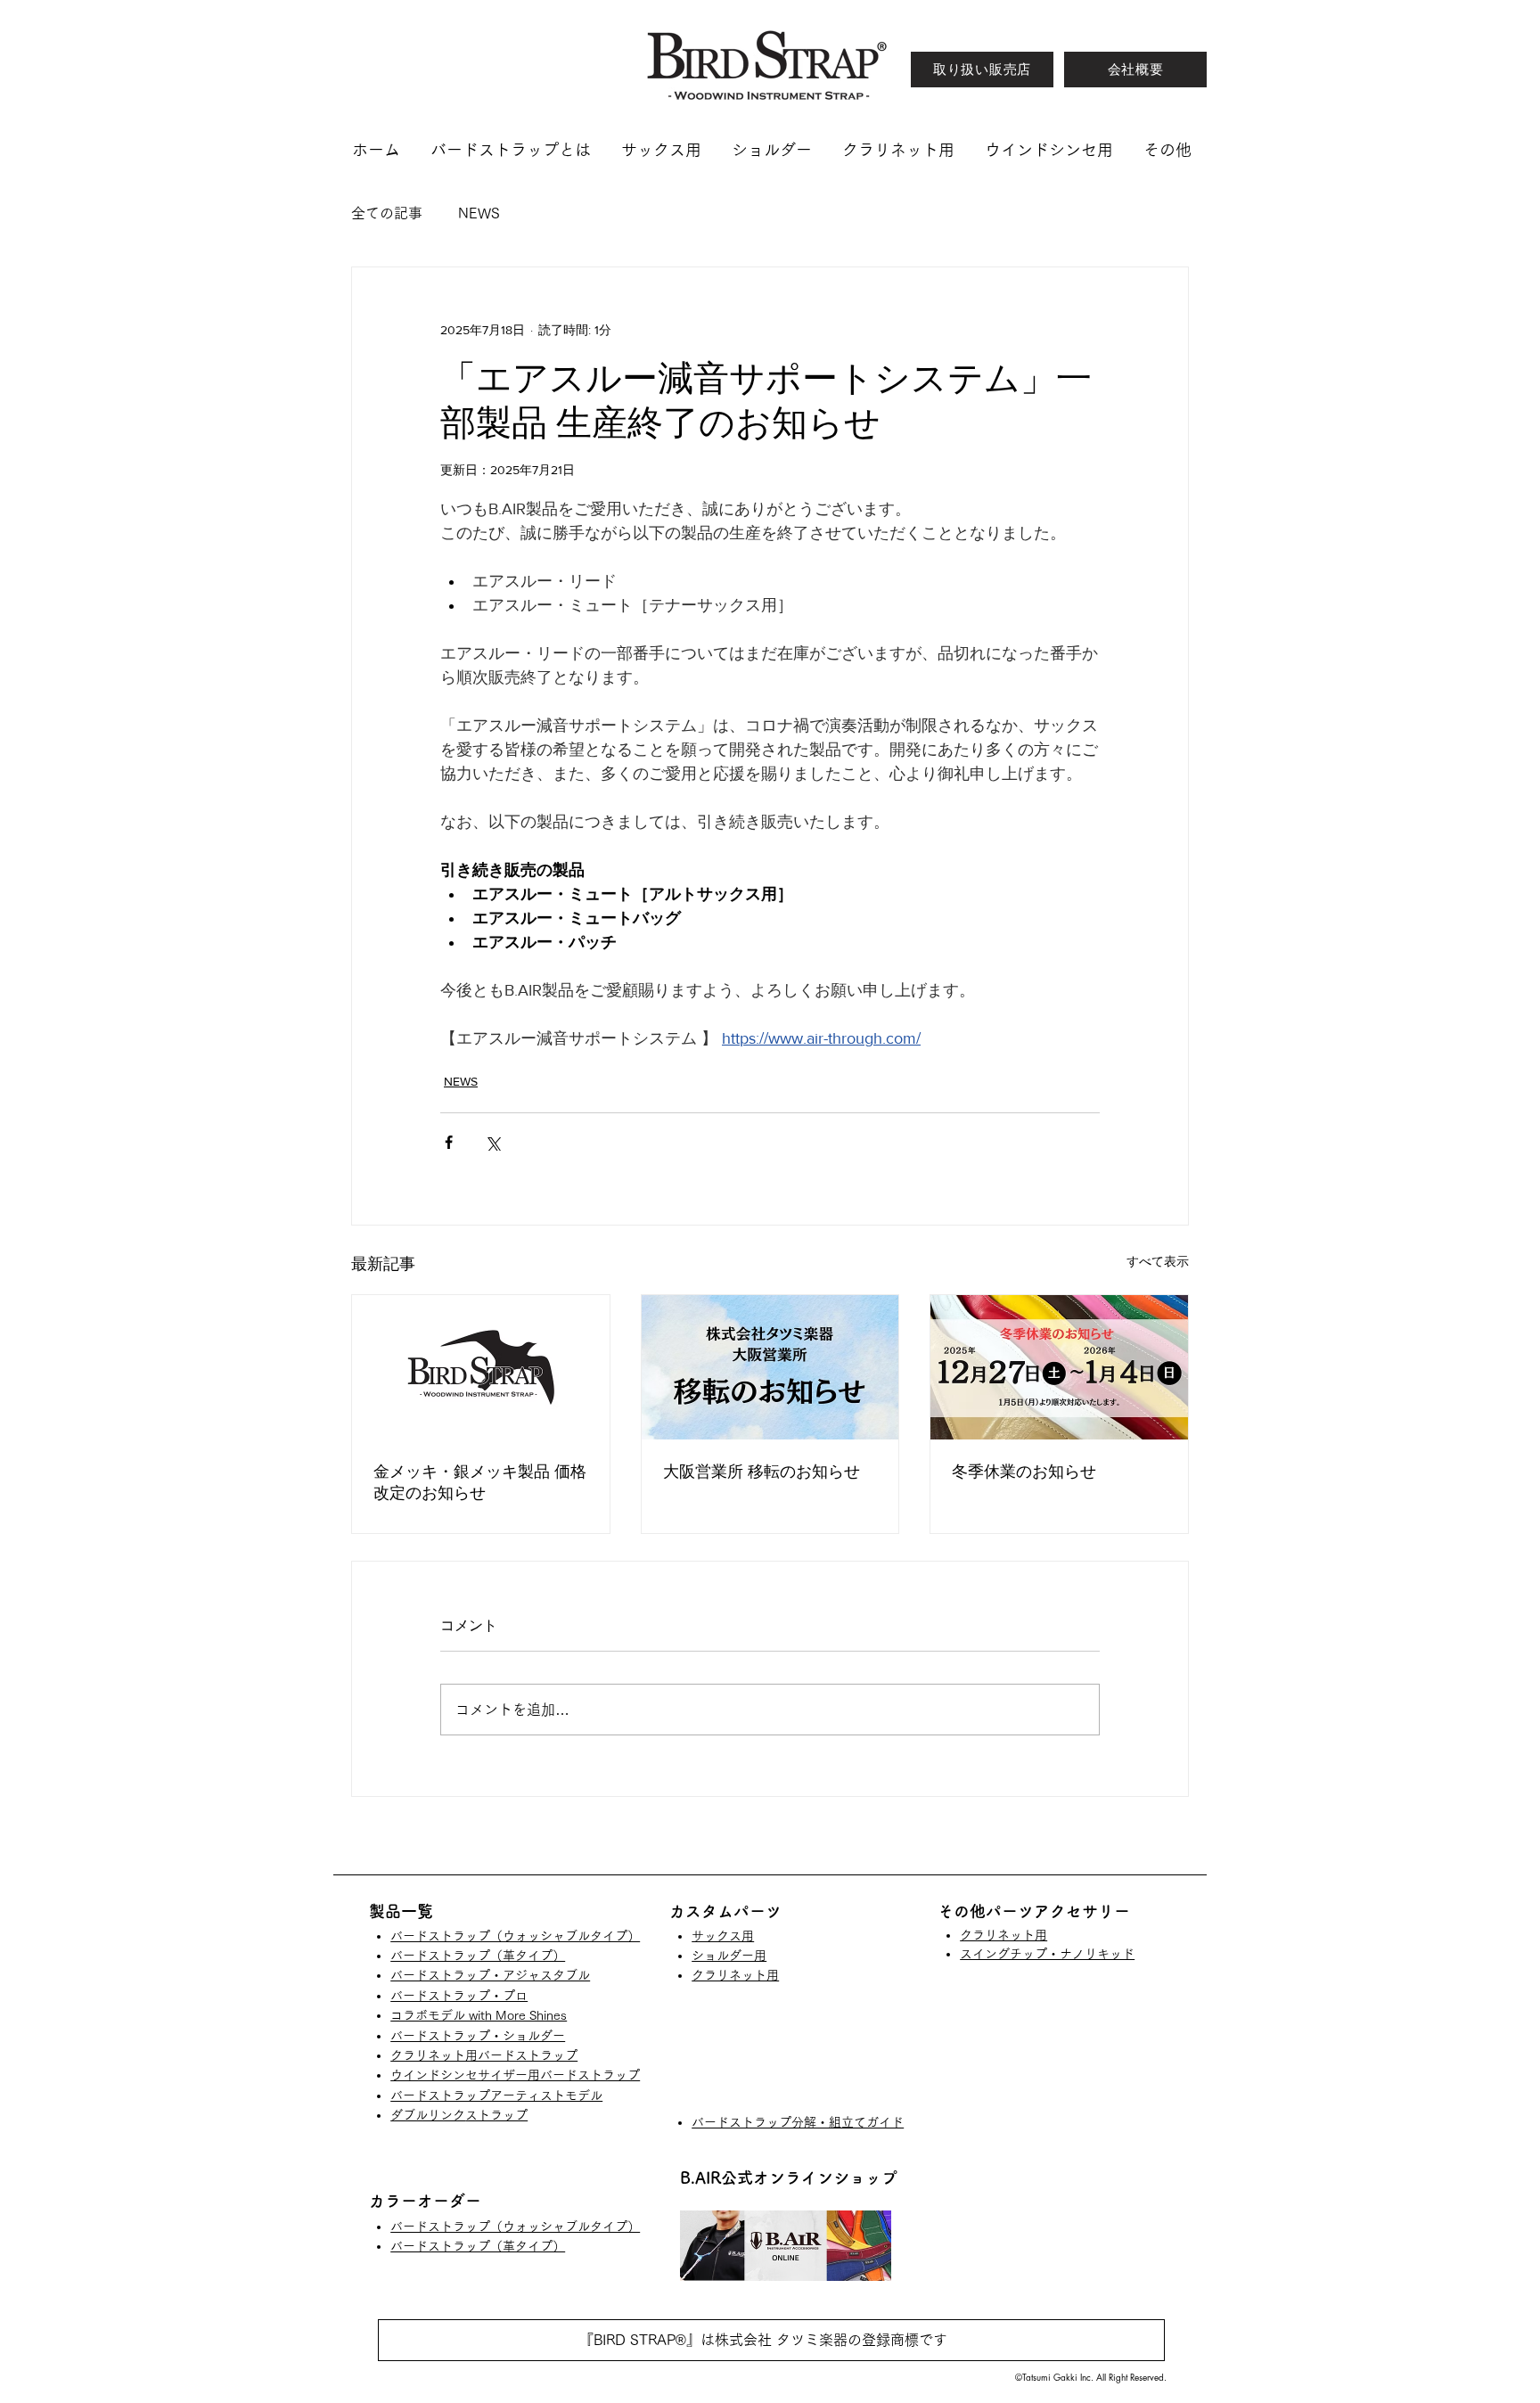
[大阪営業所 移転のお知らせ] (770, 1367)
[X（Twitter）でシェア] (492, 1142)
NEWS (479, 213)
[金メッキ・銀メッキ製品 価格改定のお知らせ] (481, 1367)
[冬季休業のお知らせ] (1059, 1367)
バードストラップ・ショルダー (478, 2036)
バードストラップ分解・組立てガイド (798, 2122)
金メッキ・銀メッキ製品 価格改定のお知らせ (480, 1482)
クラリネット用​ (735, 1975)
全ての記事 (387, 213)
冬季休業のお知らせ (1024, 1472)
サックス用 (723, 1936)
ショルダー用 (729, 1956)
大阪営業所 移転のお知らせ (762, 1472)
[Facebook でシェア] (449, 1142)
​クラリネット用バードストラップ (484, 2055)
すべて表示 (1158, 1261)
